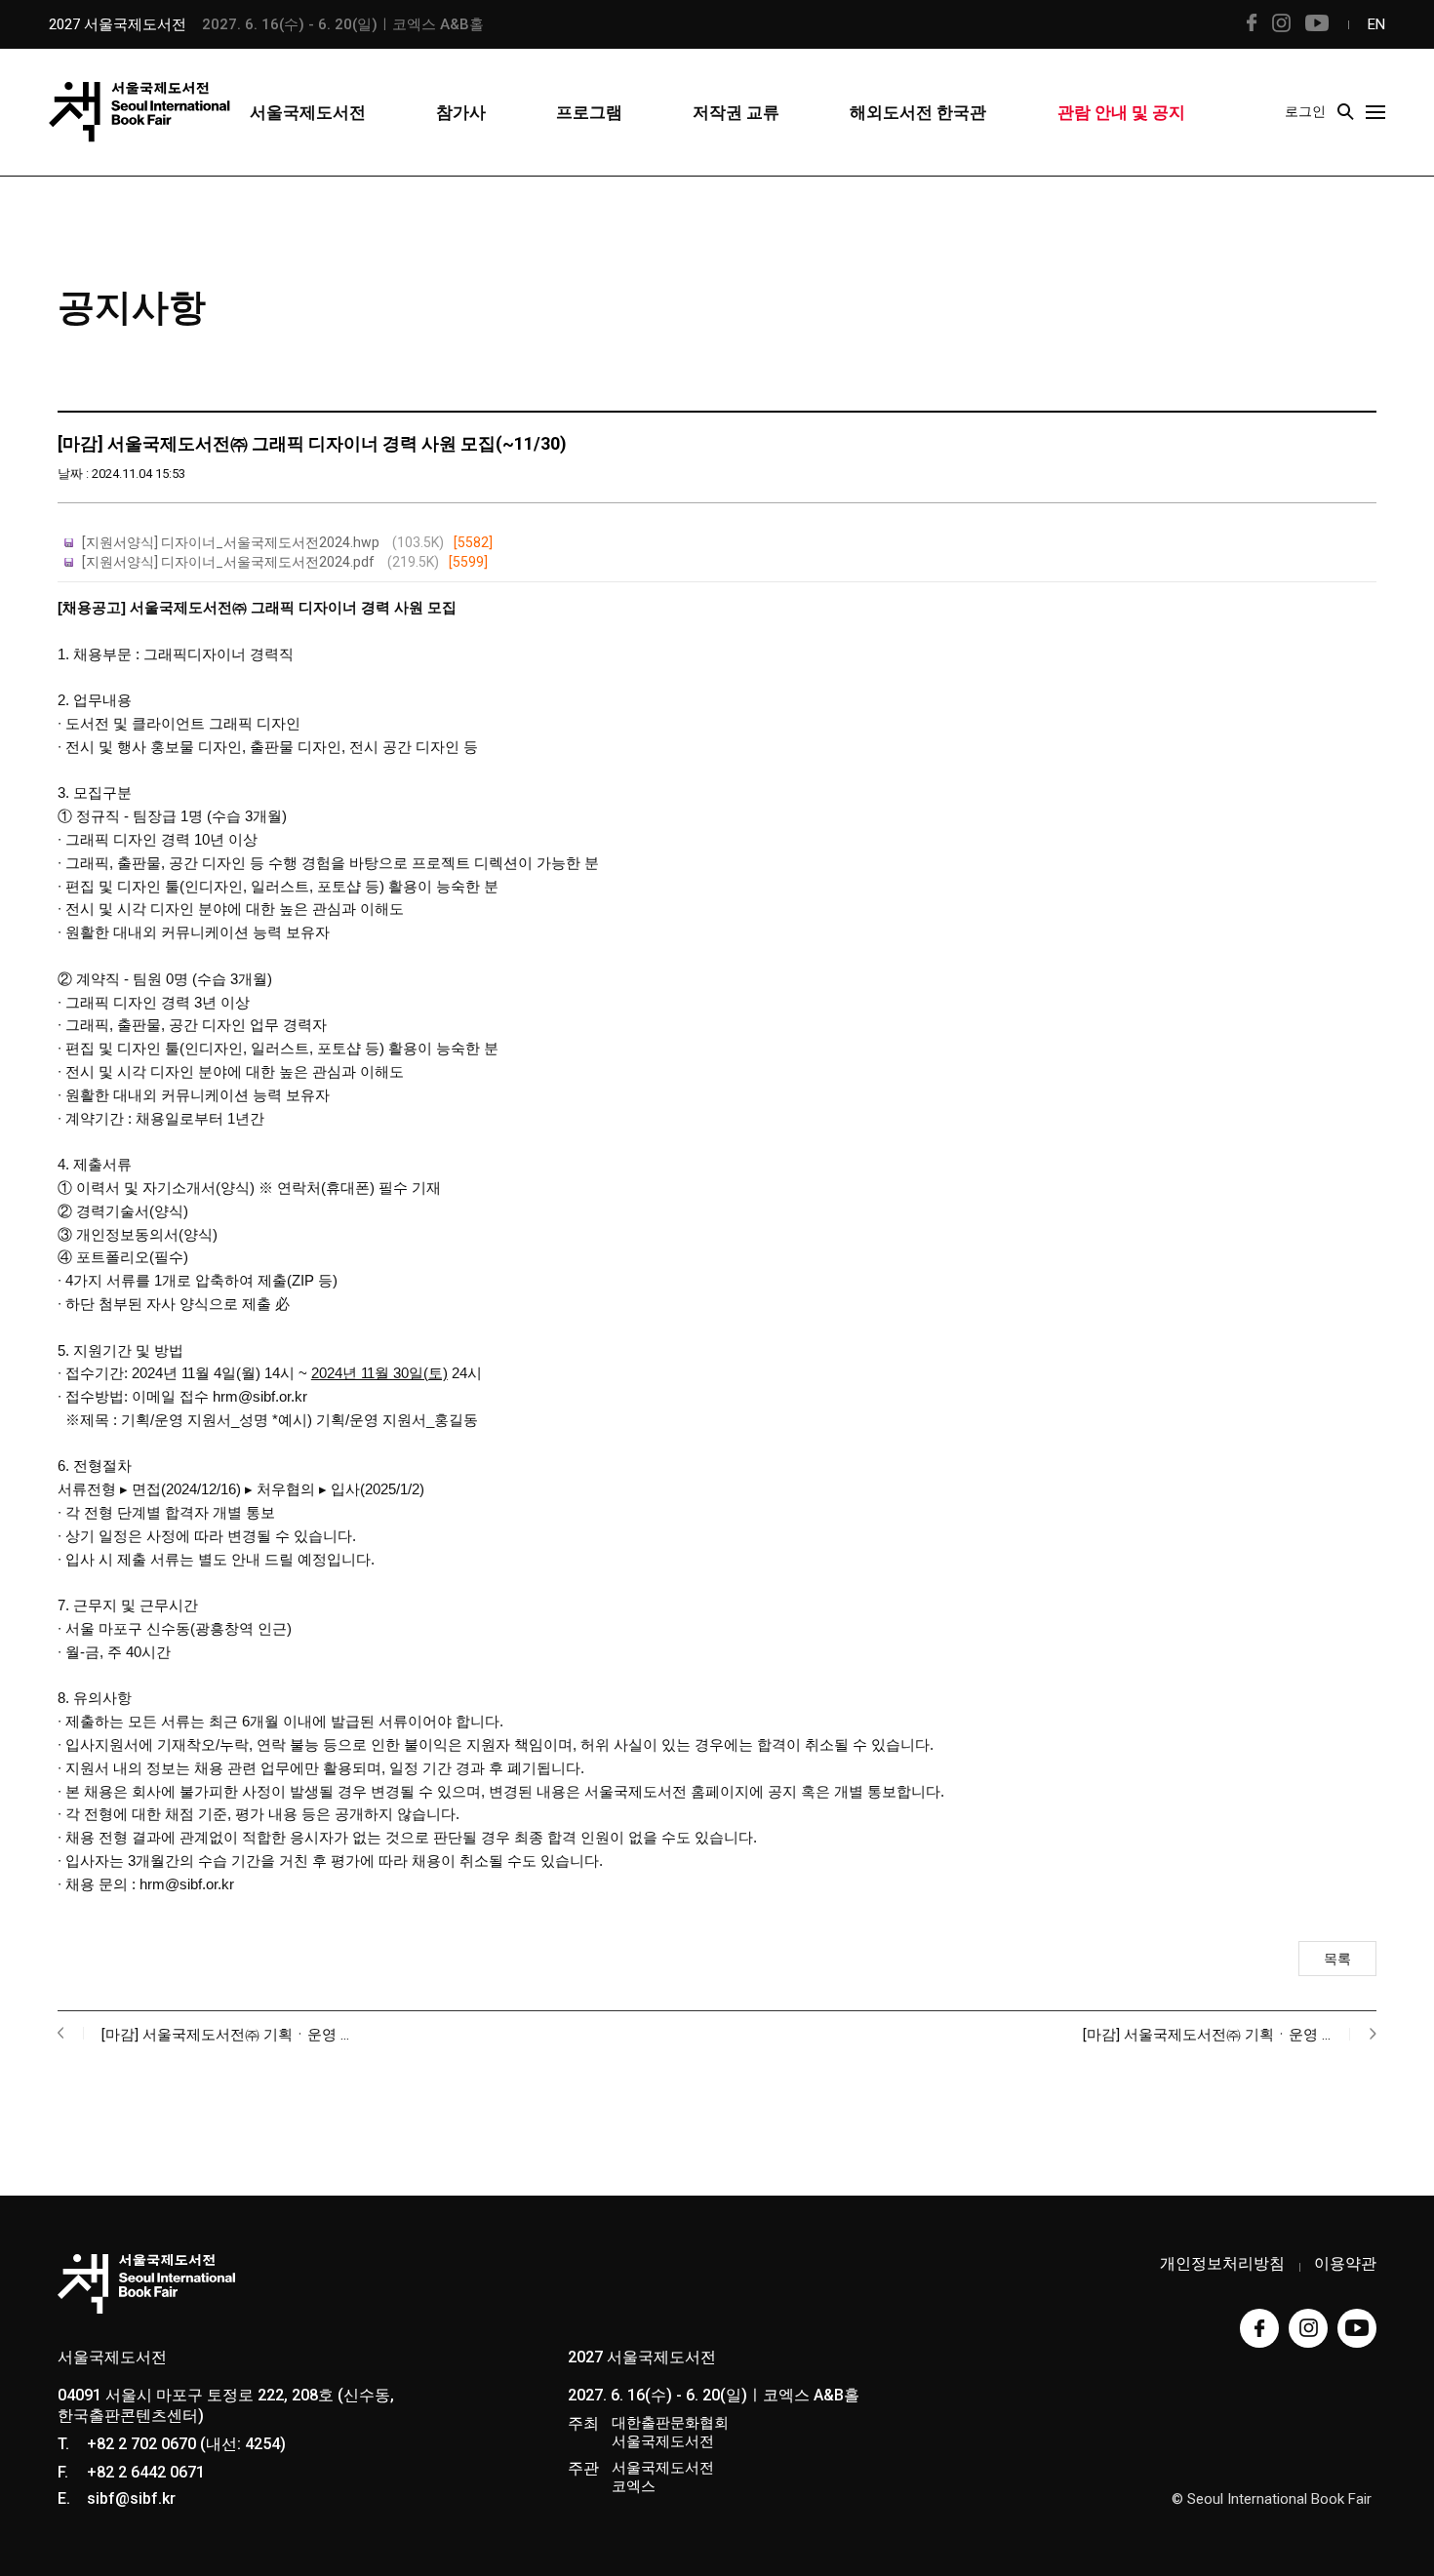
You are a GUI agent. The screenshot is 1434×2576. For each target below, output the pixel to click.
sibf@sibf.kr (131, 2498)
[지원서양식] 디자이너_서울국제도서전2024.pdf (285, 562)
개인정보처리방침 (1222, 2263)
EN (1376, 24)
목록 (1337, 1959)
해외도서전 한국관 (918, 112)
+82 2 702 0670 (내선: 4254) (186, 2444)
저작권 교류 (736, 112)
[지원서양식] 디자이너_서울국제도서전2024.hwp (287, 542)
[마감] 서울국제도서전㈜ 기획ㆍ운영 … (225, 2035)
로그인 (1305, 111)
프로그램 (589, 112)
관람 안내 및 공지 (1121, 112)
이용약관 (1345, 2263)
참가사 (461, 112)
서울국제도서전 (308, 112)
